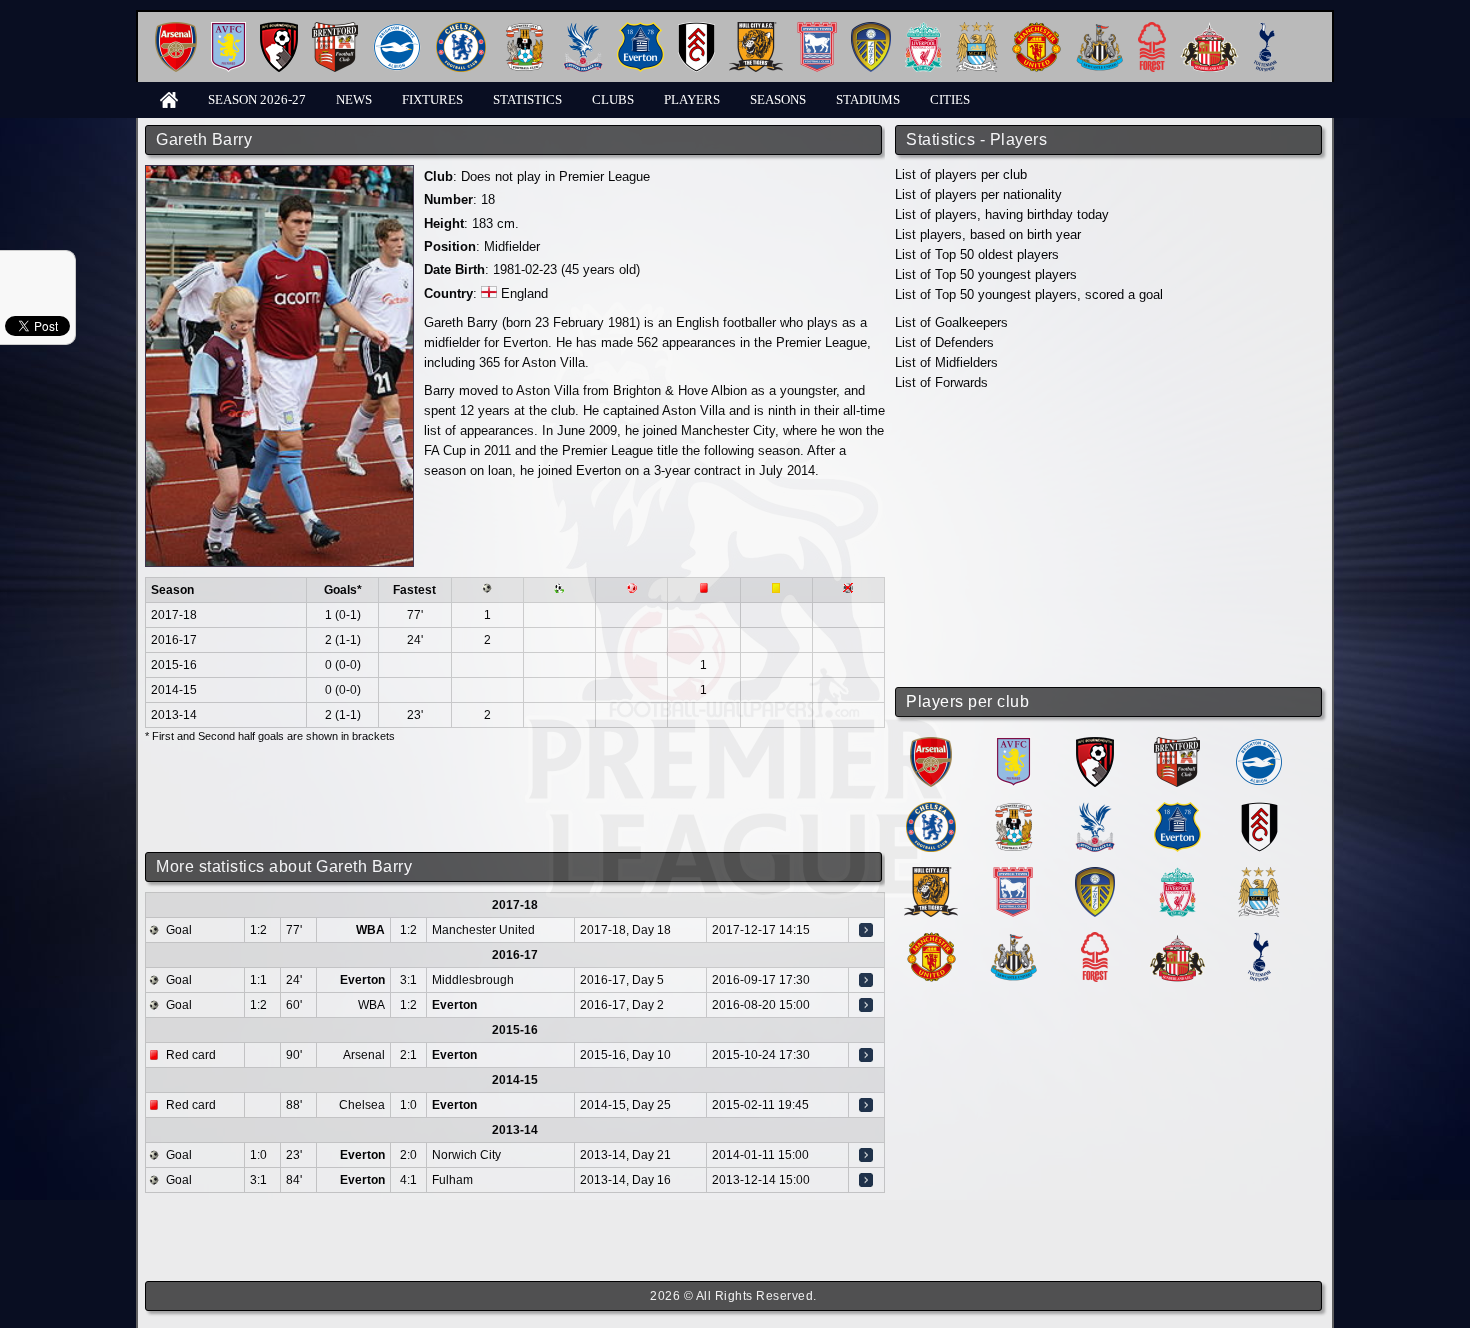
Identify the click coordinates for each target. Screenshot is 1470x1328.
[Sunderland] (1209, 29)
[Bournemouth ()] (1095, 744)
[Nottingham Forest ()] (1095, 939)
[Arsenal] (176, 29)
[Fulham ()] (1259, 809)
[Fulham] (696, 29)
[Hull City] (756, 29)
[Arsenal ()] (931, 744)
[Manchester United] (1036, 29)
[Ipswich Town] (817, 29)
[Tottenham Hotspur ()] (1259, 939)
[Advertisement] (1110, 540)
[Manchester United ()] (931, 939)
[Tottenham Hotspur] (1265, 29)
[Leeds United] (871, 29)
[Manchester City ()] (1259, 874)
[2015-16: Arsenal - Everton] (866, 1055)
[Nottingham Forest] (1152, 29)
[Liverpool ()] (1177, 874)
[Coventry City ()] (1013, 809)
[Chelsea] (461, 29)
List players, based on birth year (988, 234)
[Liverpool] (923, 29)
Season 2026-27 (257, 99)
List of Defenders (944, 342)
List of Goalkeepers (951, 322)
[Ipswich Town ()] (1013, 874)
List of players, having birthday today (1002, 214)
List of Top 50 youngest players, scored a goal (1029, 294)
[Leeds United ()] (1095, 874)
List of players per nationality (978, 194)
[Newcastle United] (1099, 29)
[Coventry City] (524, 29)
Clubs (613, 99)
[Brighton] (397, 29)
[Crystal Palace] (583, 29)
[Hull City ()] (931, 874)
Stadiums (868, 99)
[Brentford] (335, 29)
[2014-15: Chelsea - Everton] (866, 1105)
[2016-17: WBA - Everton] (866, 1005)
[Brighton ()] (1259, 744)
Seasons (778, 99)
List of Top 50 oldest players (977, 254)
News (354, 99)
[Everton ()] (1177, 809)
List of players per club (961, 174)
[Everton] (640, 29)
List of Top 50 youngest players (986, 274)
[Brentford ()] (1177, 744)
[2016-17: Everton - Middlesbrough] (866, 980)
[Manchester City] (977, 29)
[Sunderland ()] (1177, 939)
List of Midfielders (946, 362)
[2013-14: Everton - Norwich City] (866, 1155)
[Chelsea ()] (931, 809)
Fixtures (432, 99)
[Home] (169, 98)
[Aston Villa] (228, 29)
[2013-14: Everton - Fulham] (866, 1180)
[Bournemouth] (279, 29)
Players (692, 99)
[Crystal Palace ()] (1095, 809)
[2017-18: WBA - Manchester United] (866, 930)
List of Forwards (941, 382)
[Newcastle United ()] (1013, 939)
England (524, 293)
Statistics (527, 99)
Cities (950, 99)
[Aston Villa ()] (1013, 744)
